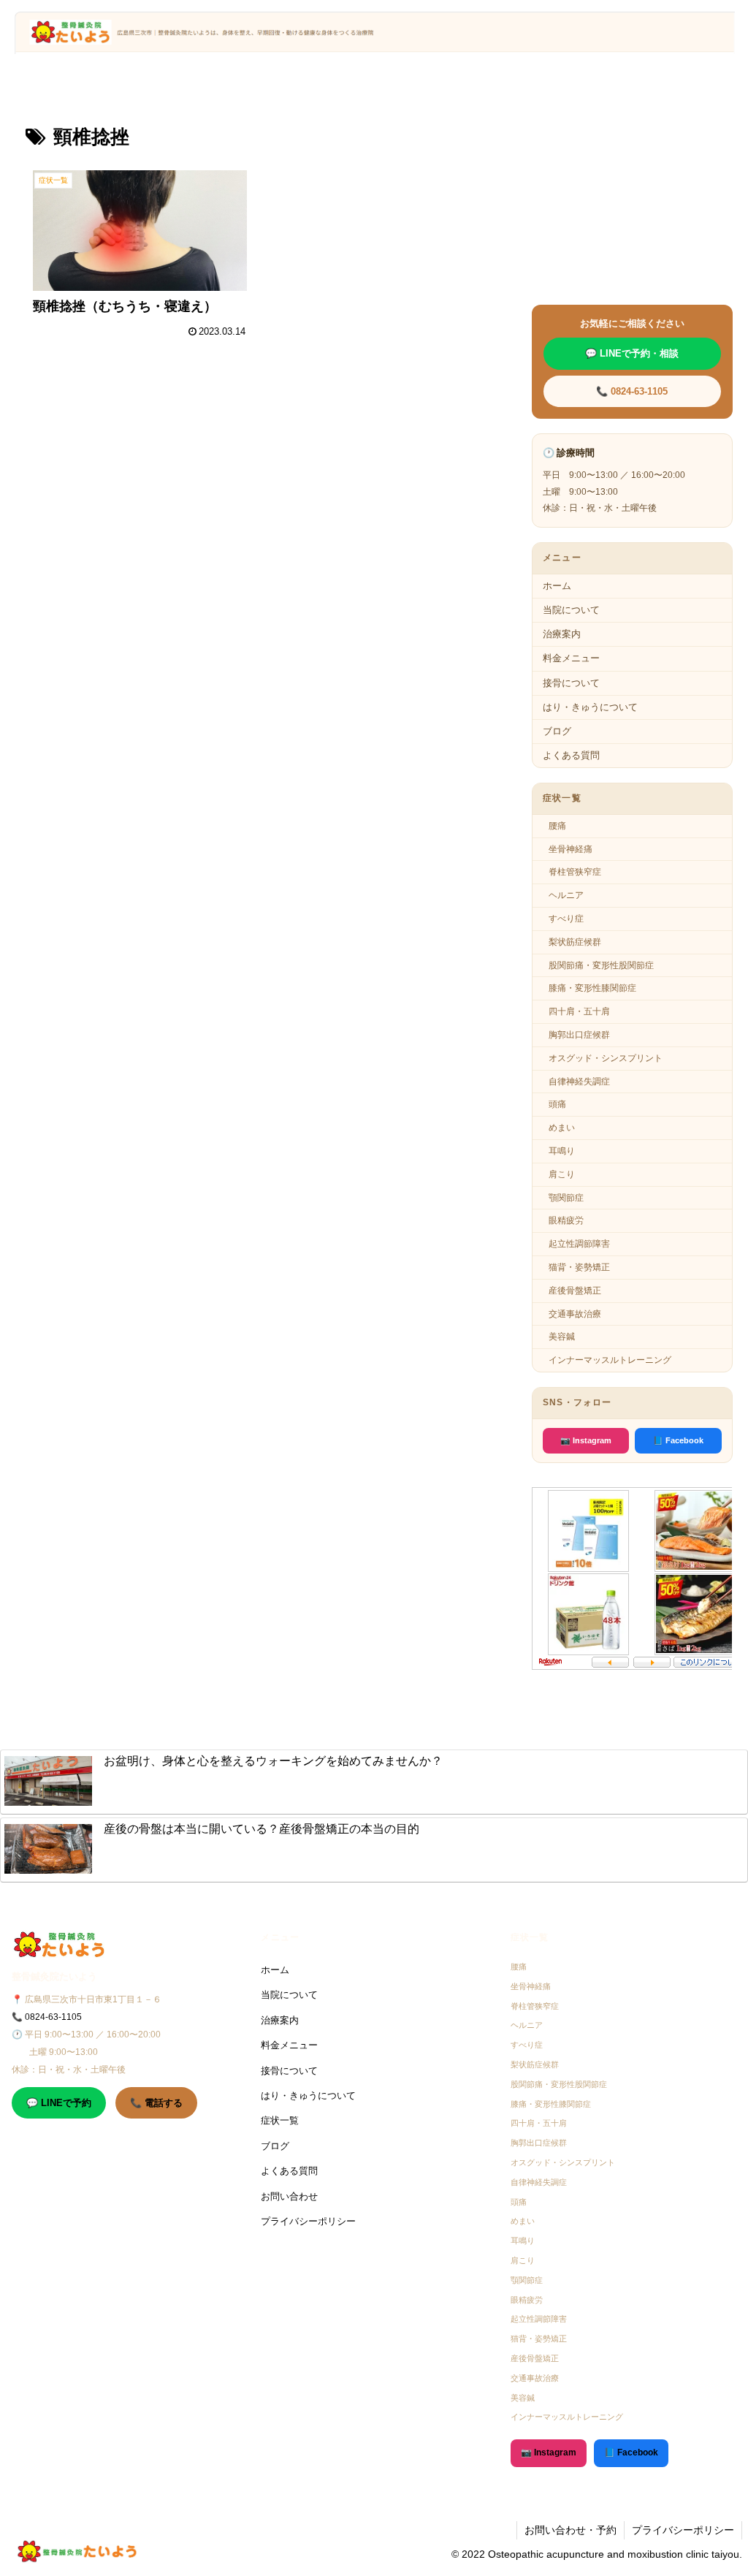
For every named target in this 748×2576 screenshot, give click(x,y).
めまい (562, 1128)
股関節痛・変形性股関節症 (601, 965)
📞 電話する (156, 2103)
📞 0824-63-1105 (632, 391)
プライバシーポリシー (308, 2221)
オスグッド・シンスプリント (606, 1058)
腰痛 (557, 826)
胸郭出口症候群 (579, 1035)
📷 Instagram (586, 1440)
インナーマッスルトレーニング (610, 1360)
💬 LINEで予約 (59, 2103)
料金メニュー (571, 658)
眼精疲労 (566, 1220)
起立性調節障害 (579, 1244)
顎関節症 (566, 1198)
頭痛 (557, 1104)
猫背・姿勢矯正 (579, 1267)
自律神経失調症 (579, 1082)
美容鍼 (562, 1337)
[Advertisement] (256, 441)
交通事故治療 (575, 1314)
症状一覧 (280, 2120)
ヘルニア (566, 895)
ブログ (557, 731)
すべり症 (566, 919)
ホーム (557, 586)
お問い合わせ (289, 2196)
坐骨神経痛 (570, 849)
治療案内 (562, 634)
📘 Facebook (678, 1440)
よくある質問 (571, 755)
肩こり (562, 1174)
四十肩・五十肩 (579, 1011)
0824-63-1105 (53, 2017)
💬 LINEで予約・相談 (632, 353)
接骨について (571, 683)
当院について (571, 610)
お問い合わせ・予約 (570, 2530)
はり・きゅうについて (590, 707)
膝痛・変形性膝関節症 (592, 988)
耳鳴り (562, 1151)
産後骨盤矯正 (575, 1291)
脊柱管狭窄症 (575, 872)
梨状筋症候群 (575, 942)
